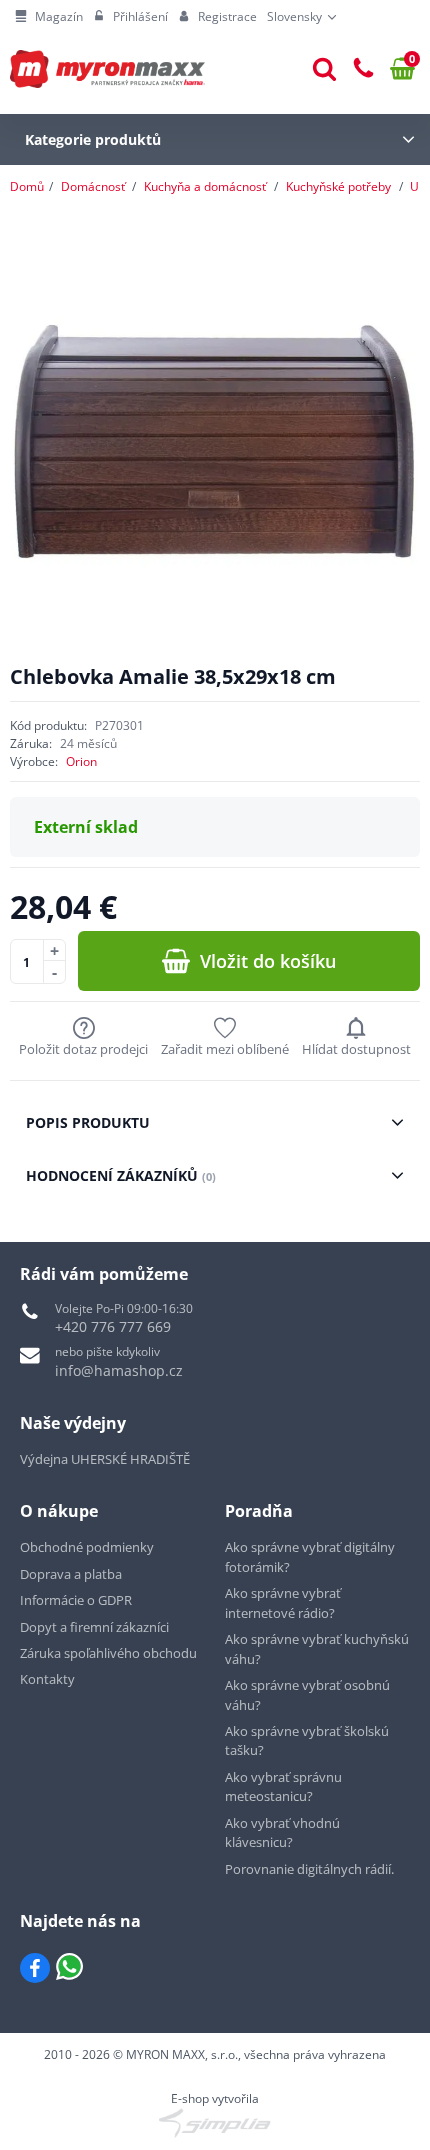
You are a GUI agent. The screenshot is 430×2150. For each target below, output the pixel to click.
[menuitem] (49, 17)
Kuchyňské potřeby (338, 186)
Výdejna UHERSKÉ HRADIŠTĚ (105, 1459)
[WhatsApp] (69, 1968)
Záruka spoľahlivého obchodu (108, 1653)
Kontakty (47, 1679)
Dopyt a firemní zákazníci (94, 1627)
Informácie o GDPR (76, 1600)
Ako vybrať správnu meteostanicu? (283, 1787)
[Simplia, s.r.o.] (215, 2123)
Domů (27, 186)
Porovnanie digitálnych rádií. (309, 1869)
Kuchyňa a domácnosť (205, 186)
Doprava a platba (71, 1574)
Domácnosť (93, 186)
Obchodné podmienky (87, 1547)
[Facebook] (35, 1968)
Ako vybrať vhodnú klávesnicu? (282, 1833)
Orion (81, 761)
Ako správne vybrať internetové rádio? (283, 1603)
